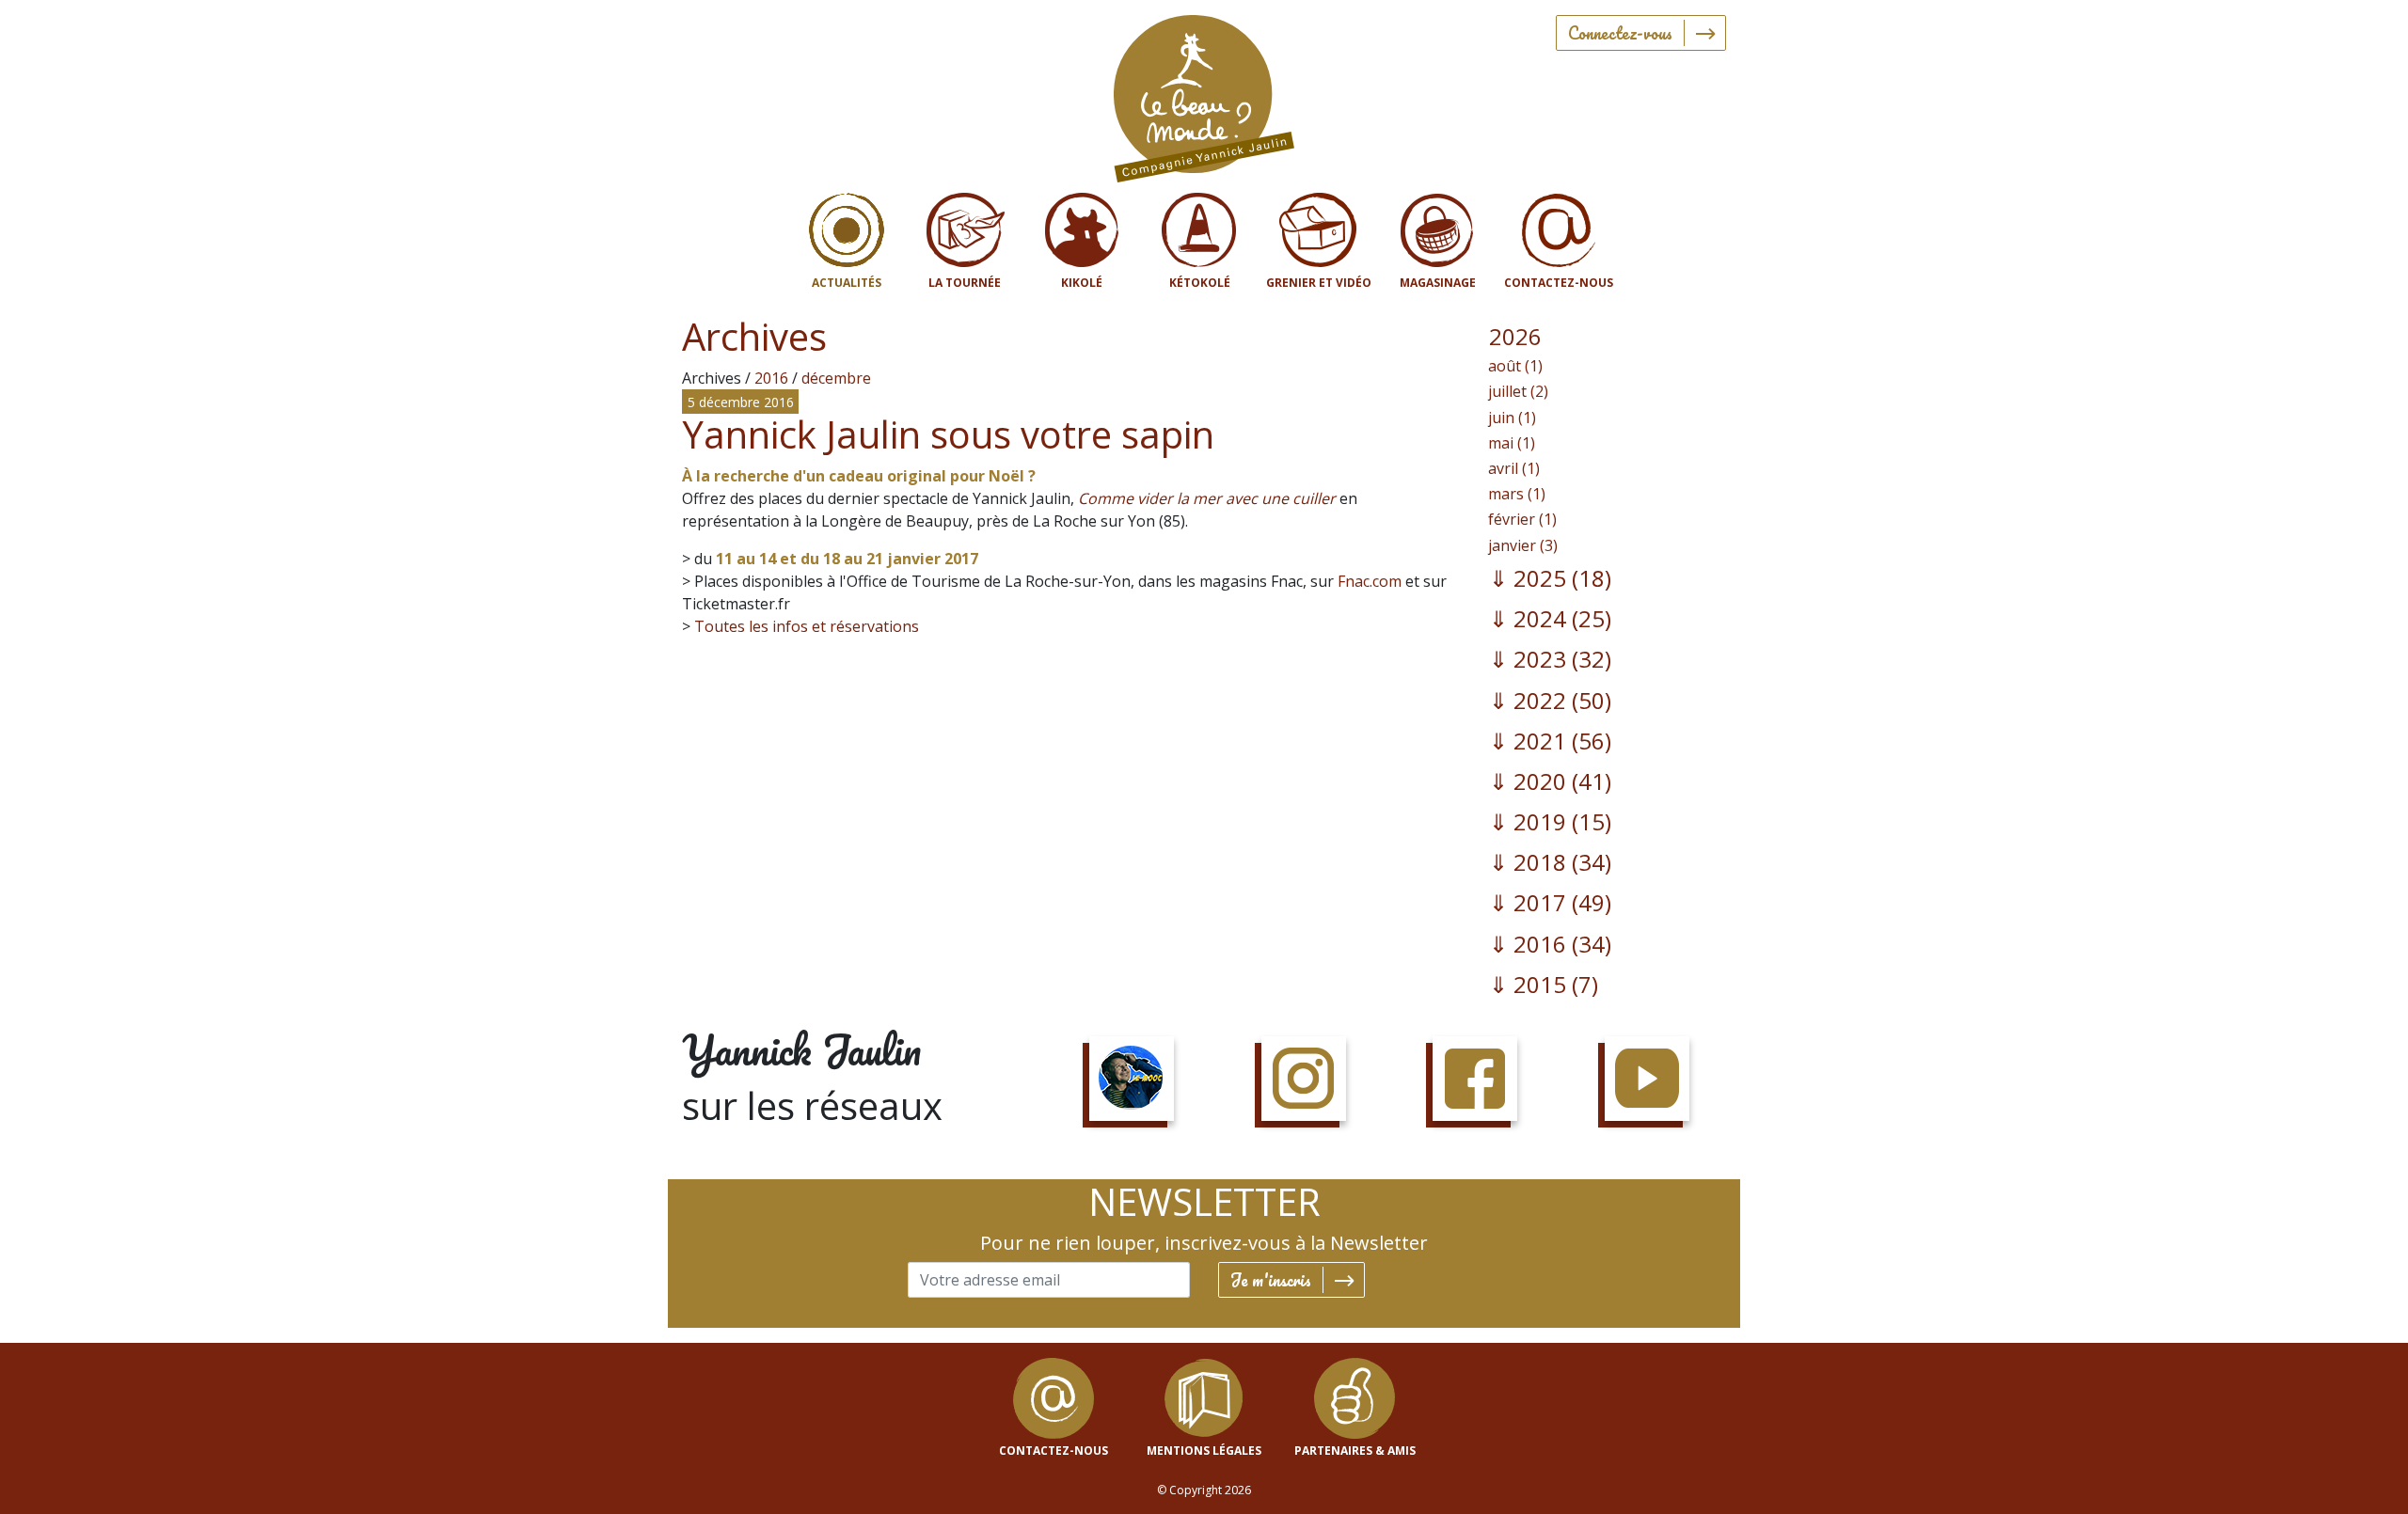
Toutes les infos (751, 626)
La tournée (965, 283)
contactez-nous (1053, 1451)
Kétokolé (1200, 283)
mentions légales (1204, 1451)
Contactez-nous (1559, 283)
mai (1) (1512, 443)
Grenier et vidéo (1319, 283)
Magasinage (1438, 283)
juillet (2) (1518, 391)
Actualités (847, 283)
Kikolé (1082, 283)
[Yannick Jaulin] (1204, 95)
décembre (836, 378)
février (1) (1522, 519)
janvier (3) (1523, 545)
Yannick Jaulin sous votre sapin (948, 434)
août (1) (1515, 366)
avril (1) (1514, 468)
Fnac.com (1370, 581)
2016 (771, 378)
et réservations (863, 626)
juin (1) (1512, 418)
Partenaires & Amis (1355, 1451)
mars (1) (1517, 494)
